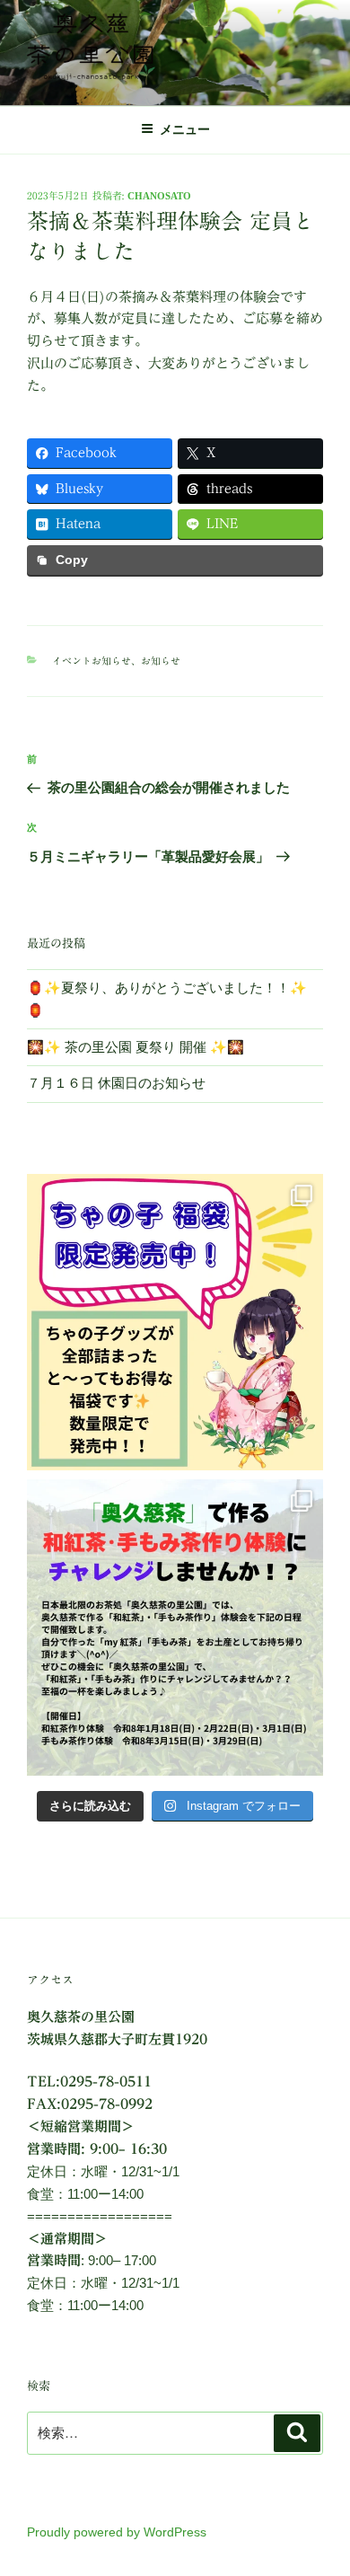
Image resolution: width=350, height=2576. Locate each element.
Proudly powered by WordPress (117, 2532)
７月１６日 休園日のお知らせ (116, 1083)
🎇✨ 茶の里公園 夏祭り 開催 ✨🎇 (136, 1047)
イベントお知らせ (92, 661)
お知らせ (161, 661)
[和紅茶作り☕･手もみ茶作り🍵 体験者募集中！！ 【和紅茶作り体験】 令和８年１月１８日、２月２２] (175, 1628)
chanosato (159, 195)
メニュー (185, 129)
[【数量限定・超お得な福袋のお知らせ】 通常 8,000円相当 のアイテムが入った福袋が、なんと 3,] (175, 1322)
